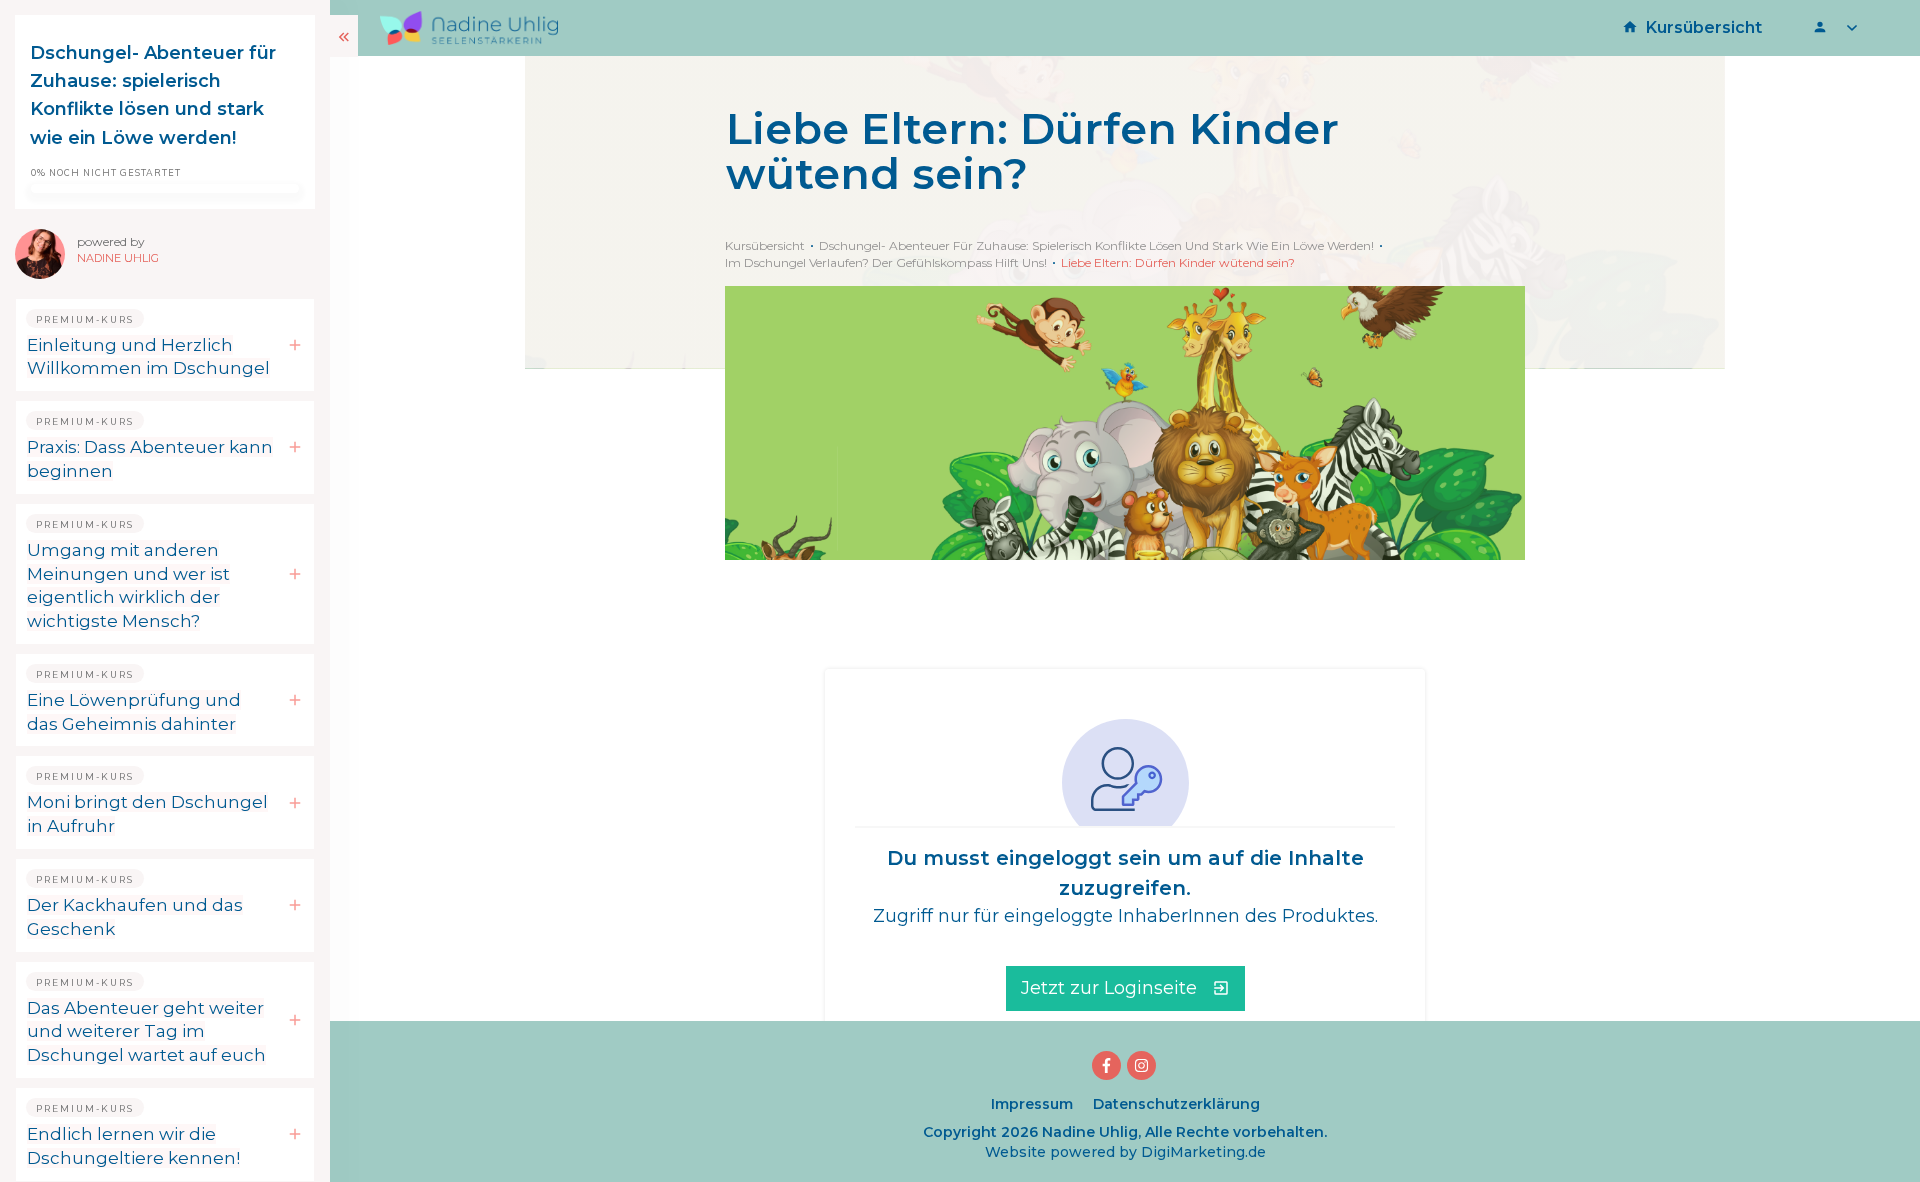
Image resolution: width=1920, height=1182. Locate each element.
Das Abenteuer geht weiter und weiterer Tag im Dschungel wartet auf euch (146, 1032)
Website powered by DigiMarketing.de (1125, 1152)
